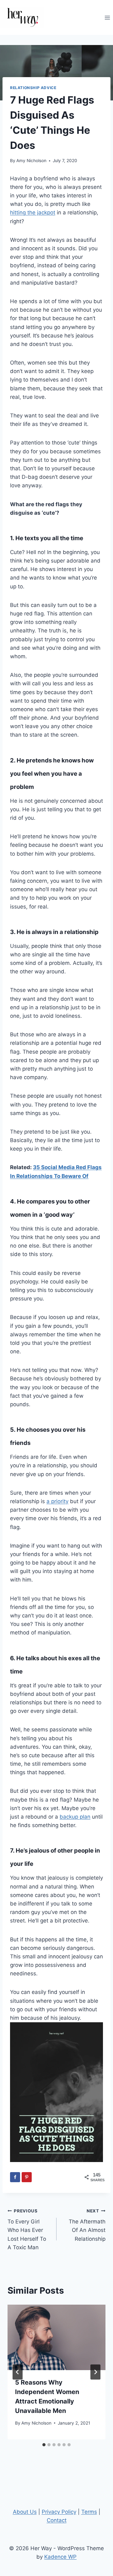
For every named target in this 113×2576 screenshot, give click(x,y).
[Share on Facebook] (15, 2177)
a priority (57, 1501)
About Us (25, 2512)
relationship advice (33, 88)
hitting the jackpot (33, 212)
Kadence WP (60, 2557)
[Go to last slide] (18, 2372)
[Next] (95, 2372)
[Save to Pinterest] (27, 2177)
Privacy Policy (59, 2512)
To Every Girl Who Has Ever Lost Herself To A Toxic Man (27, 2229)
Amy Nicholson (31, 161)
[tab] (44, 2445)
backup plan (75, 1817)
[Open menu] (107, 17)
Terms (89, 2512)
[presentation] (56, 2337)
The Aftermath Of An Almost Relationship (87, 2225)
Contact (57, 2520)
